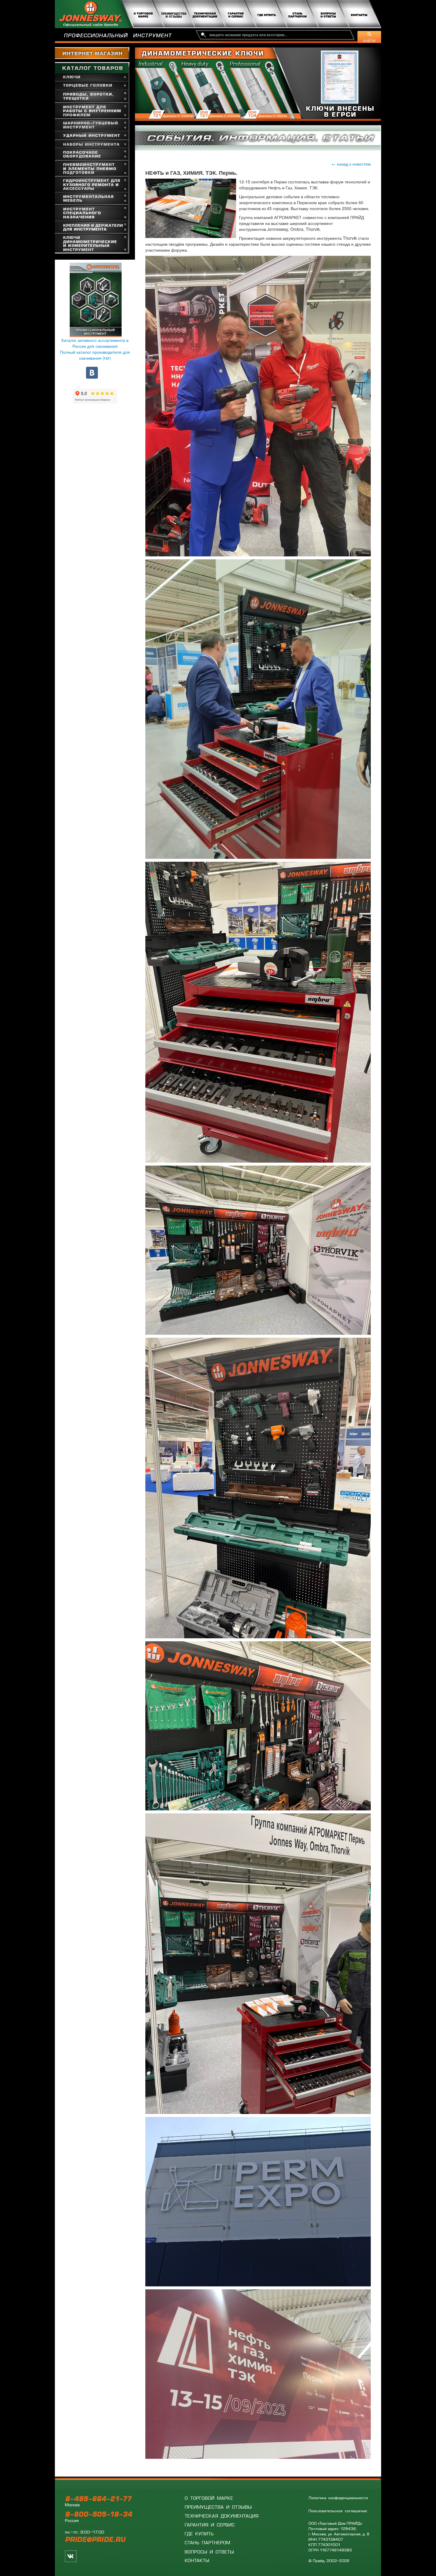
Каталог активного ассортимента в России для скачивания (95, 343)
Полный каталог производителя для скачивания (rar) (95, 355)
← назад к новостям (351, 164)
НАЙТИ (369, 41)
